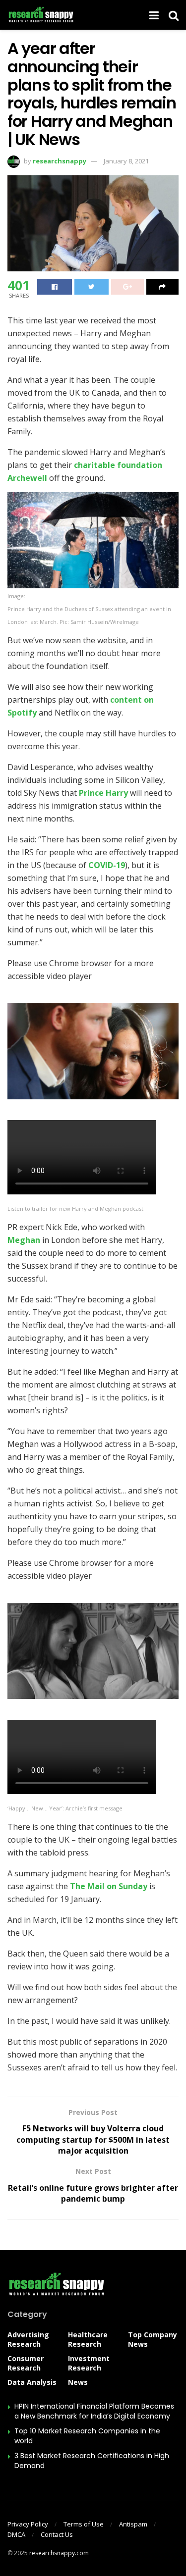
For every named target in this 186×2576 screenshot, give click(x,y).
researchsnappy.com (59, 2553)
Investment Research (89, 2363)
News (78, 2382)
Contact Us (57, 2534)
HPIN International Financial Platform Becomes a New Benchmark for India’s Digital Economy (94, 2411)
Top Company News (153, 2339)
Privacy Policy (28, 2524)
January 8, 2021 (126, 161)
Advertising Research (28, 2339)
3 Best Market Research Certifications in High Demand (92, 2461)
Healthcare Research (88, 2339)
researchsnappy (60, 161)
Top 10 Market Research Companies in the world (87, 2436)
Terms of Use (84, 2524)
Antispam (133, 2524)
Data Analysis (32, 2382)
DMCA (16, 2534)
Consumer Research (26, 2363)
